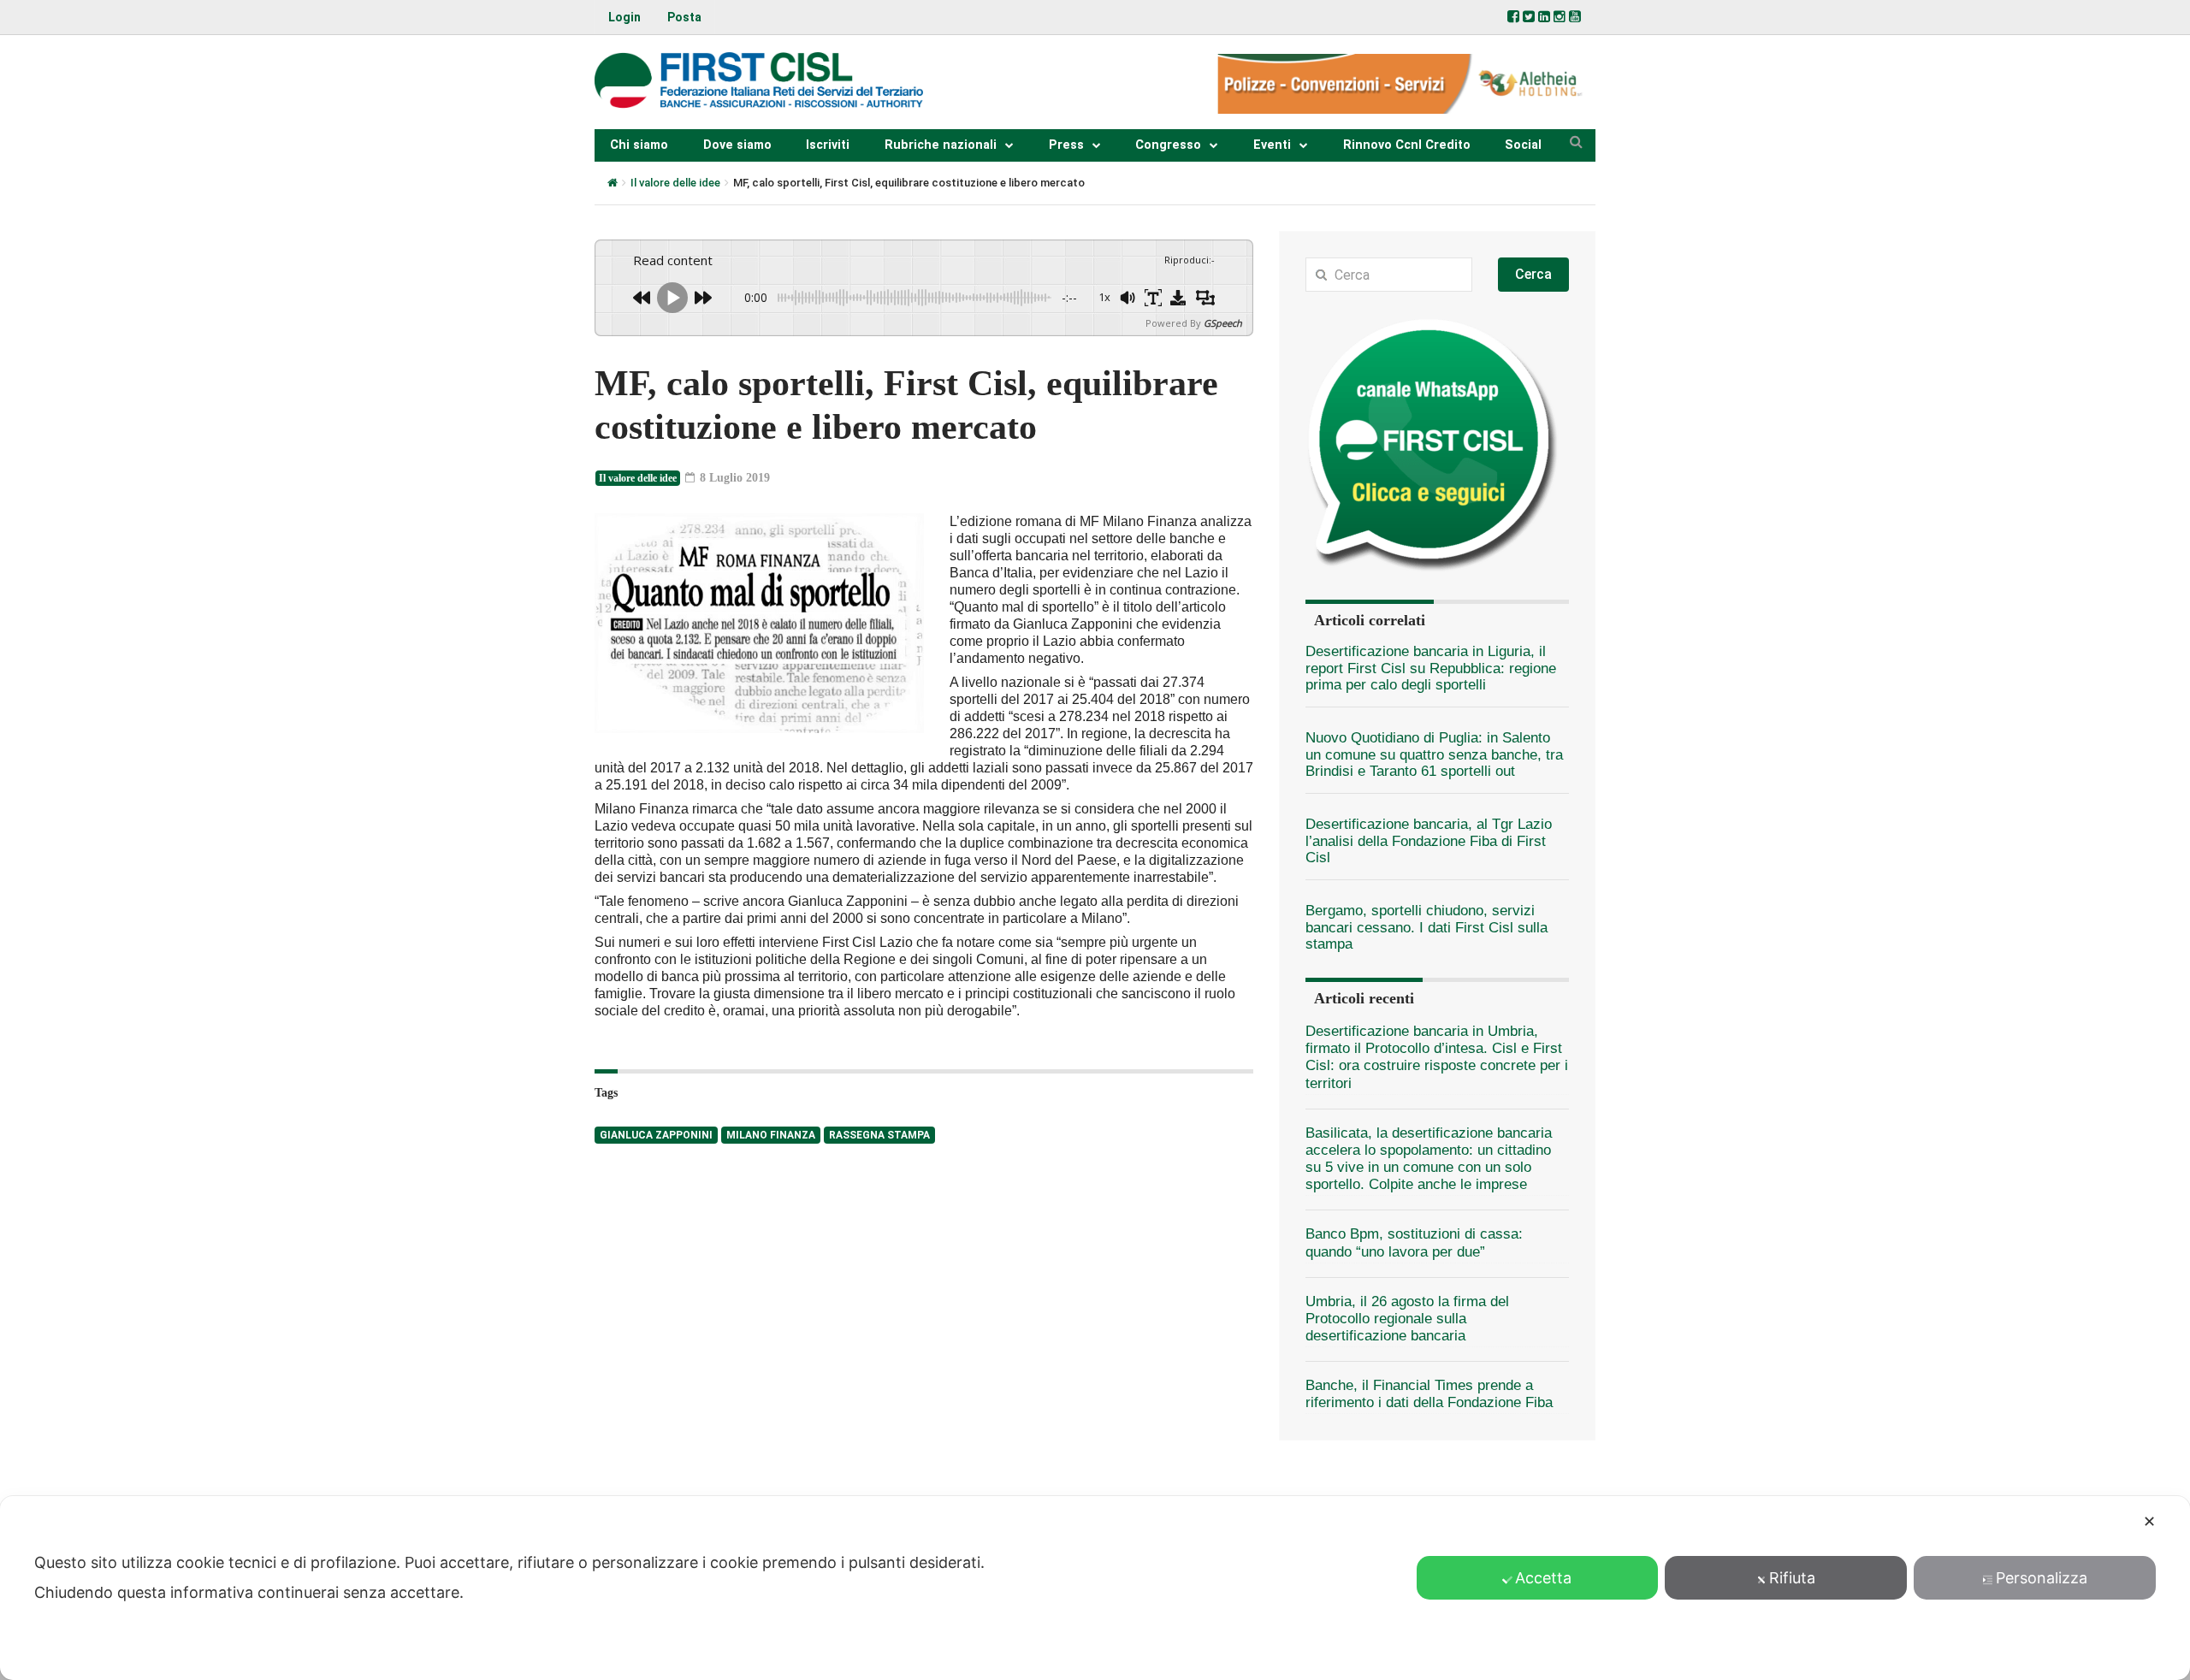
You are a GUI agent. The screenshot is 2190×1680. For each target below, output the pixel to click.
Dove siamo (737, 145)
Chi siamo (639, 145)
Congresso (1168, 145)
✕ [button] (2149, 1521)
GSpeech (1223, 323)
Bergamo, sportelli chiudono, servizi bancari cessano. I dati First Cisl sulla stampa (1426, 927)
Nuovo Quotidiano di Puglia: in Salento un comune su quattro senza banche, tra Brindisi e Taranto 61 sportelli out (1434, 754)
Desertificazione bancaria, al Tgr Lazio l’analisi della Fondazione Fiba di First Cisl (1429, 841)
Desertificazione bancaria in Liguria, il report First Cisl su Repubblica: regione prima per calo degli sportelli (1431, 668)
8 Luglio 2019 (733, 478)
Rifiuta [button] (1792, 1578)
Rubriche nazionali (941, 145)
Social (1523, 145)
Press (1066, 145)
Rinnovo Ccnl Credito (1407, 145)
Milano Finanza (771, 1135)
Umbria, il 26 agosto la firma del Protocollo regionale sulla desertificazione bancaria (1407, 1319)
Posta (684, 17)
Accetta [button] (1543, 1578)
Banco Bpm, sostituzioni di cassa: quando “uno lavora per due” (1414, 1242)
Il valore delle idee (675, 183)
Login (624, 17)
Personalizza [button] (2042, 1578)
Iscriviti (828, 145)
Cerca (1533, 274)
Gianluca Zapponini (656, 1135)
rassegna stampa (879, 1135)
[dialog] (1095, 1588)
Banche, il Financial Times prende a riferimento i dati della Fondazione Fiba (1429, 1394)
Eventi (1272, 145)
